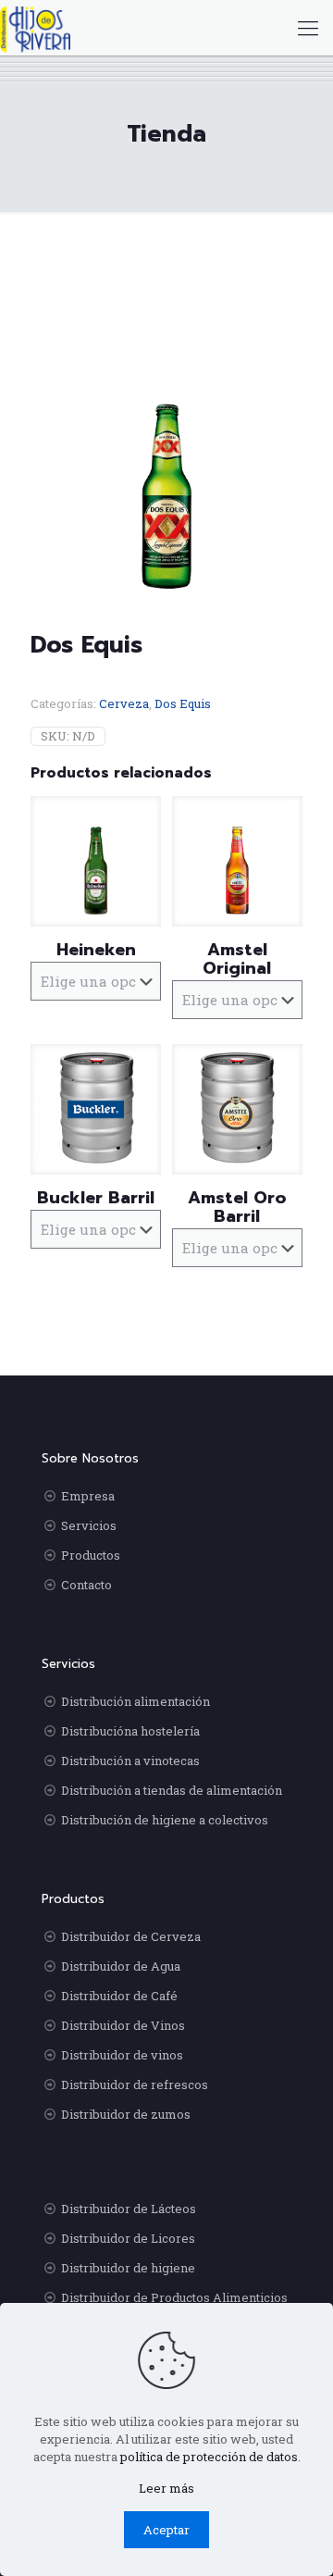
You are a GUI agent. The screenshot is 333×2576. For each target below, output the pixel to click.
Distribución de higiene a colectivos (165, 1820)
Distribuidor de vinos (122, 2055)
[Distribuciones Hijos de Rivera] (35, 28)
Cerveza (124, 703)
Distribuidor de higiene (128, 2268)
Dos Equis (183, 703)
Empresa (88, 1496)
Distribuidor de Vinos (123, 2025)
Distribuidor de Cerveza (131, 1936)
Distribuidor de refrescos (135, 2084)
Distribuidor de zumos (126, 2114)
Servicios (89, 1525)
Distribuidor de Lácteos (129, 2209)
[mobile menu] (308, 28)
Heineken (96, 950)
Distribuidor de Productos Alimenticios (174, 2297)
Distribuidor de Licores (128, 2238)
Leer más (166, 2488)
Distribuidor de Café (119, 1996)
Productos (91, 1555)
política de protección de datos (209, 2457)
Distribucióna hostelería (130, 1731)
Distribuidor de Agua (121, 1966)
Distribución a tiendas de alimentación (172, 1790)
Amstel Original (237, 959)
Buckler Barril (96, 1198)
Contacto (86, 1585)
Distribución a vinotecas (130, 1761)
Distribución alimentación (136, 1701)
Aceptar (166, 2530)
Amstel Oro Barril (237, 1207)
